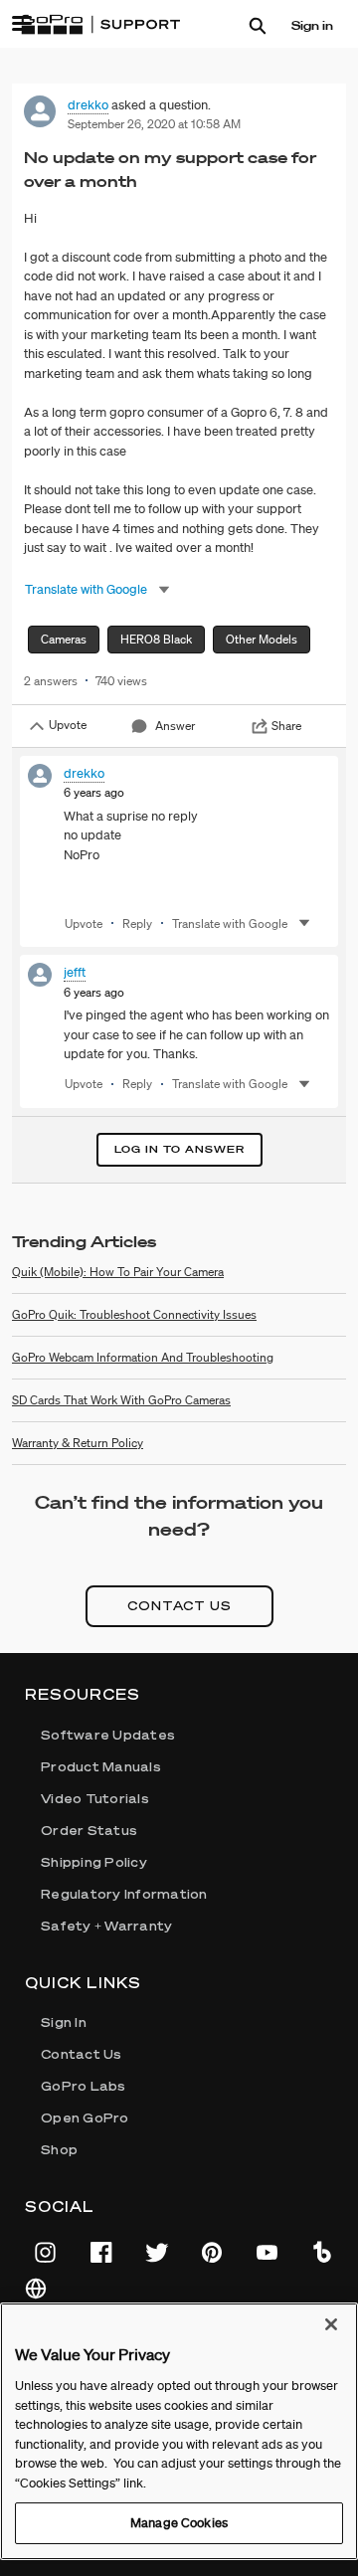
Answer (175, 726)
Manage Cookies (179, 2523)
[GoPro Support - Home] (100, 25)
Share (286, 726)
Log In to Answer (179, 1149)
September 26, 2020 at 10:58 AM (154, 124)
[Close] (331, 2324)
